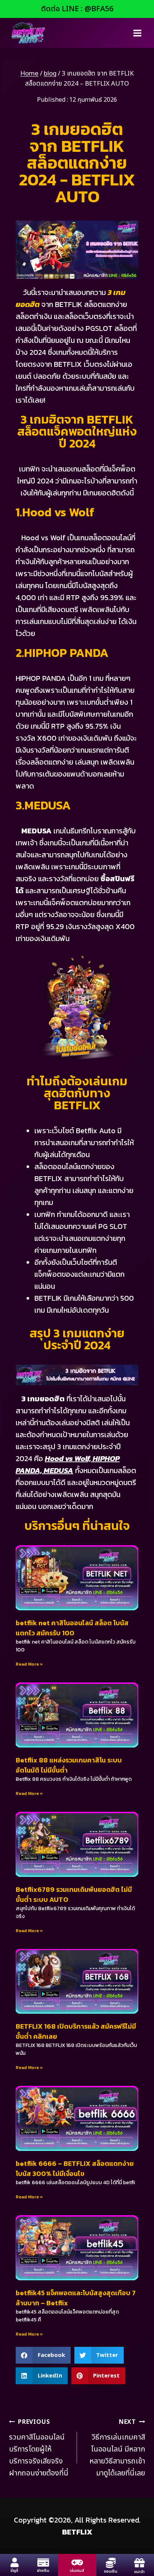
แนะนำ (139, 2572)
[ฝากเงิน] (43, 2562)
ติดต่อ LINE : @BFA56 (77, 9)
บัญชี (14, 2571)
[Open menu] (137, 33)
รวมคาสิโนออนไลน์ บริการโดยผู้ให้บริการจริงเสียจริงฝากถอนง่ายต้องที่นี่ (39, 2448)
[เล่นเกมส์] (77, 2562)
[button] (43, 2355)
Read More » (29, 1664)
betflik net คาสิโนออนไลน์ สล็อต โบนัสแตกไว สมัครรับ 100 (72, 1628)
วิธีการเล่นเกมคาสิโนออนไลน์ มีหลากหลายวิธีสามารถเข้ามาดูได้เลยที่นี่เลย (117, 2448)
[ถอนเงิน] (111, 2563)
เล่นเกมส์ (77, 2571)
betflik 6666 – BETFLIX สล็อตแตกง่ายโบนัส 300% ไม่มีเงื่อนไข (75, 2168)
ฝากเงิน (43, 2571)
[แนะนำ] (139, 2563)
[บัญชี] (14, 2562)
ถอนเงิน (111, 2572)
